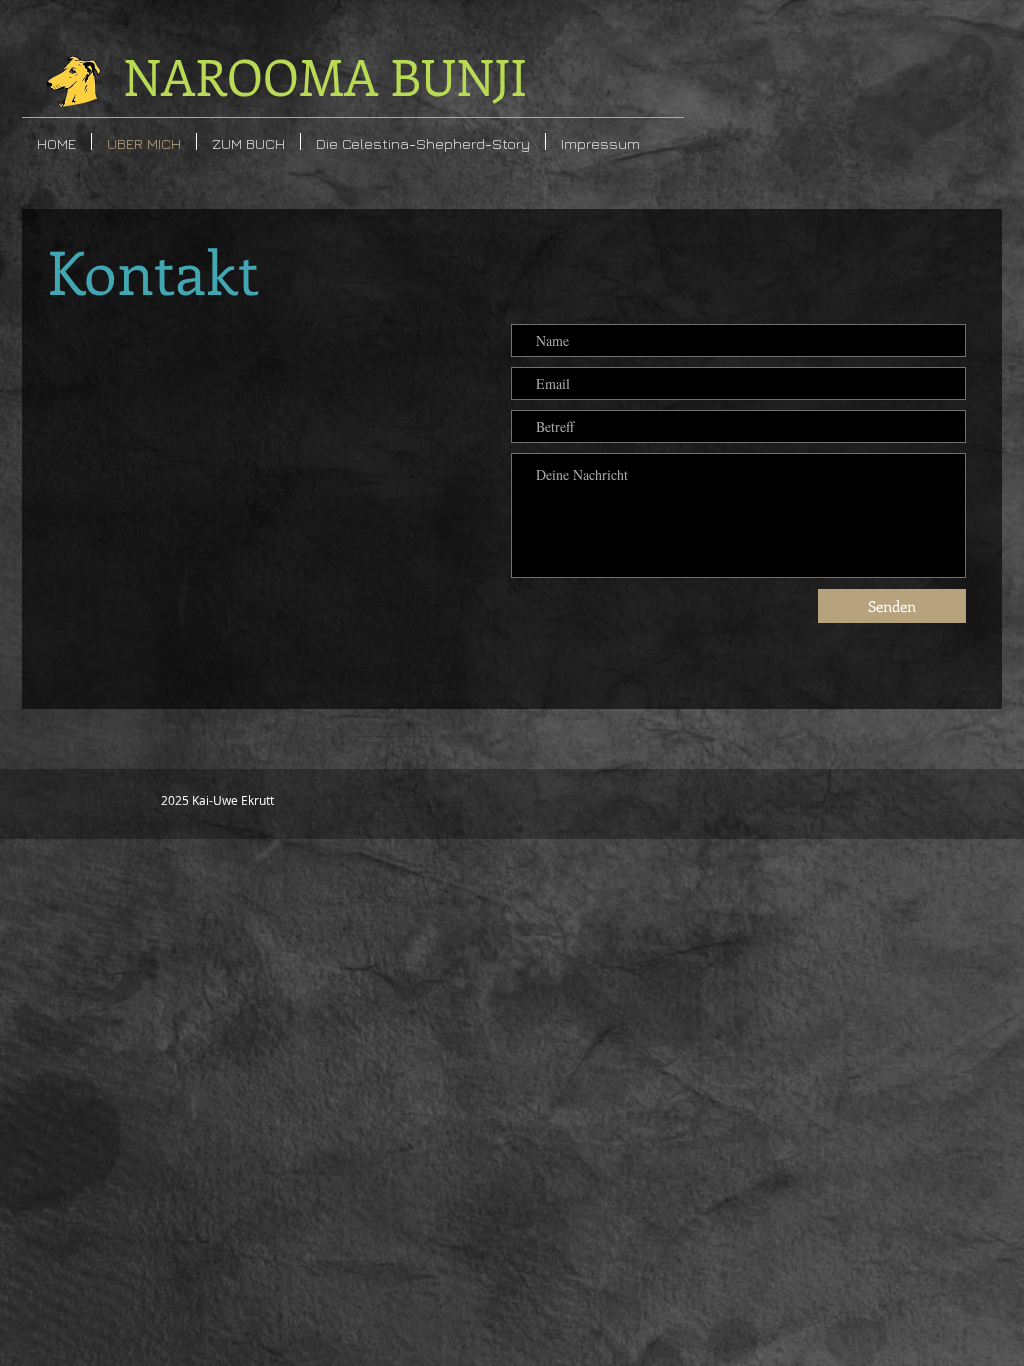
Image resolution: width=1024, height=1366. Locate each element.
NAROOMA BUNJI (325, 75)
